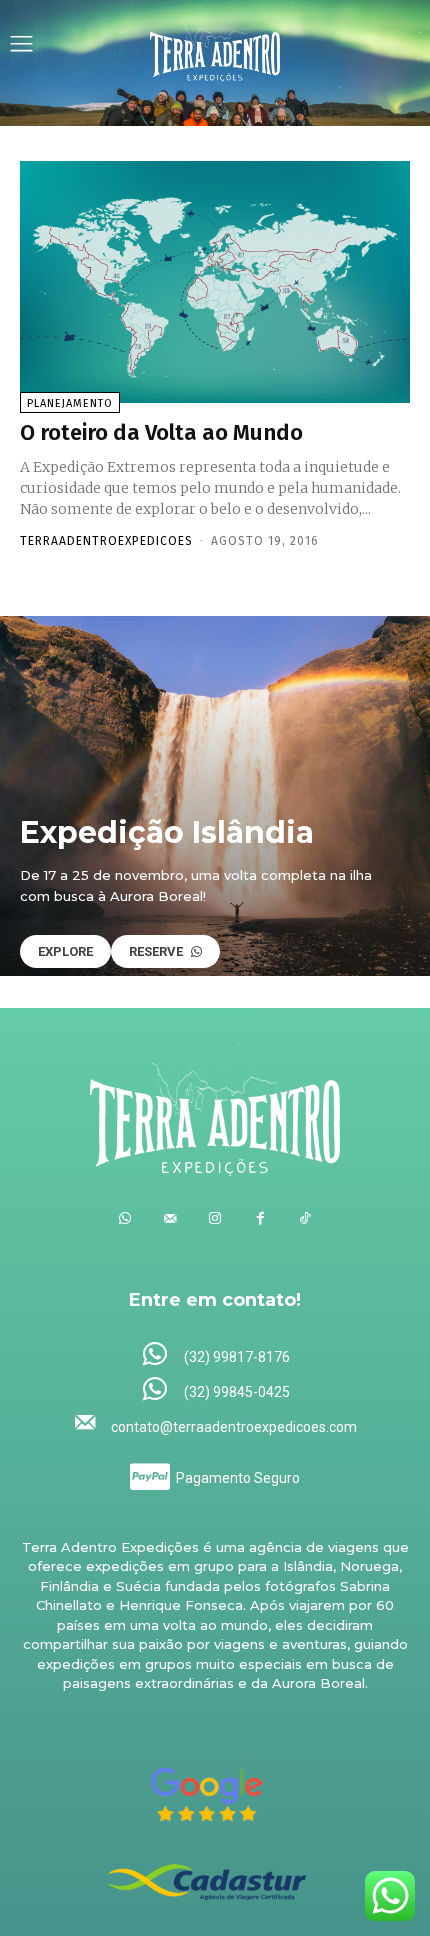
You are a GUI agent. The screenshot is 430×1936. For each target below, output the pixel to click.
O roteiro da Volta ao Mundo (161, 432)
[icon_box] (215, 1355)
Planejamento (70, 403)
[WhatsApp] (125, 1218)
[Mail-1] (170, 1218)
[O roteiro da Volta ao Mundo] (215, 282)
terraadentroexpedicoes (106, 541)
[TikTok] (305, 1218)
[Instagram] (215, 1218)
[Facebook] (260, 1218)
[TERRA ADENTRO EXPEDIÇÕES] (215, 46)
